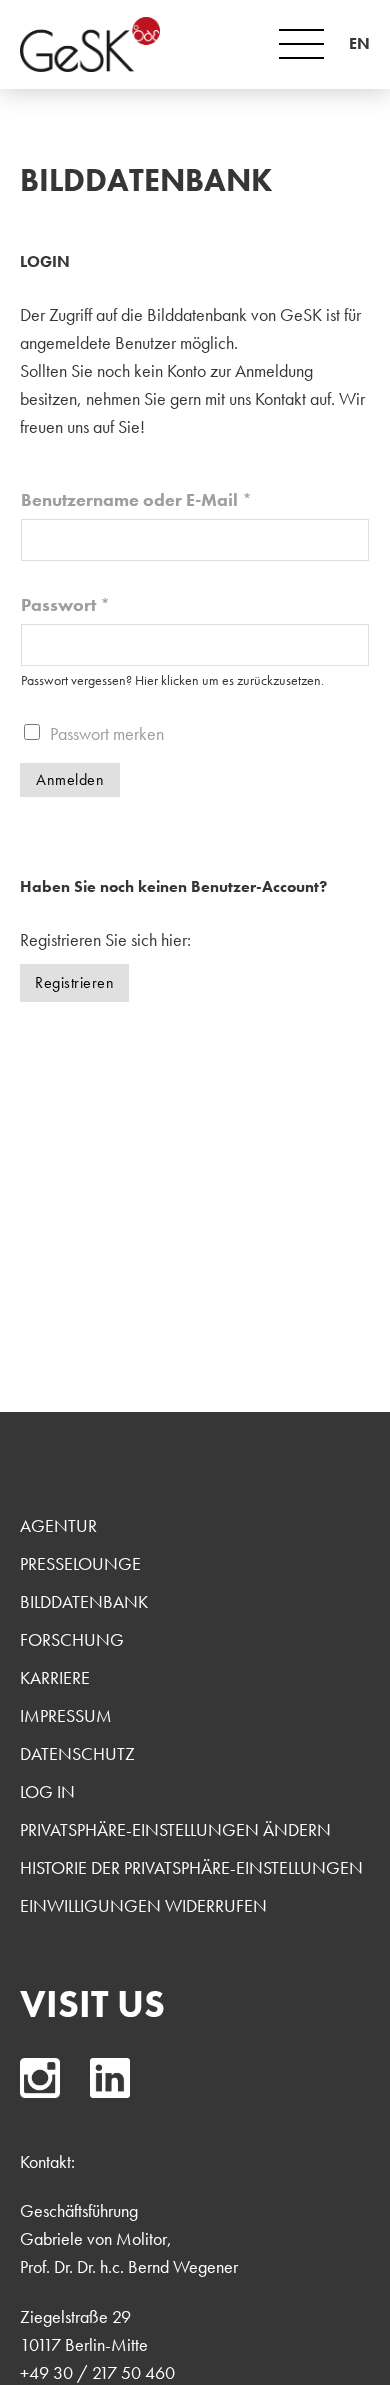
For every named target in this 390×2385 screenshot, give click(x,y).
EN (359, 43)
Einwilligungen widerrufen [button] (143, 1905)
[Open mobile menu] (301, 44)
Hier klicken (167, 680)
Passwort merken (107, 733)
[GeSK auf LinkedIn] (110, 2078)
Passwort (65, 604)
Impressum (66, 1715)
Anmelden (70, 779)
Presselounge (80, 1563)
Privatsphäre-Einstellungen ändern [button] (175, 1829)
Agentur (58, 1525)
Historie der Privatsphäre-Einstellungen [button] (191, 1867)
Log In (47, 1791)
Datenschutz (77, 1753)
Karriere (55, 1677)
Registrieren (74, 982)
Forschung (72, 1639)
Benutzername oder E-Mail (136, 499)
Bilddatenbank (84, 1601)
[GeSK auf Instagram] (40, 2078)
